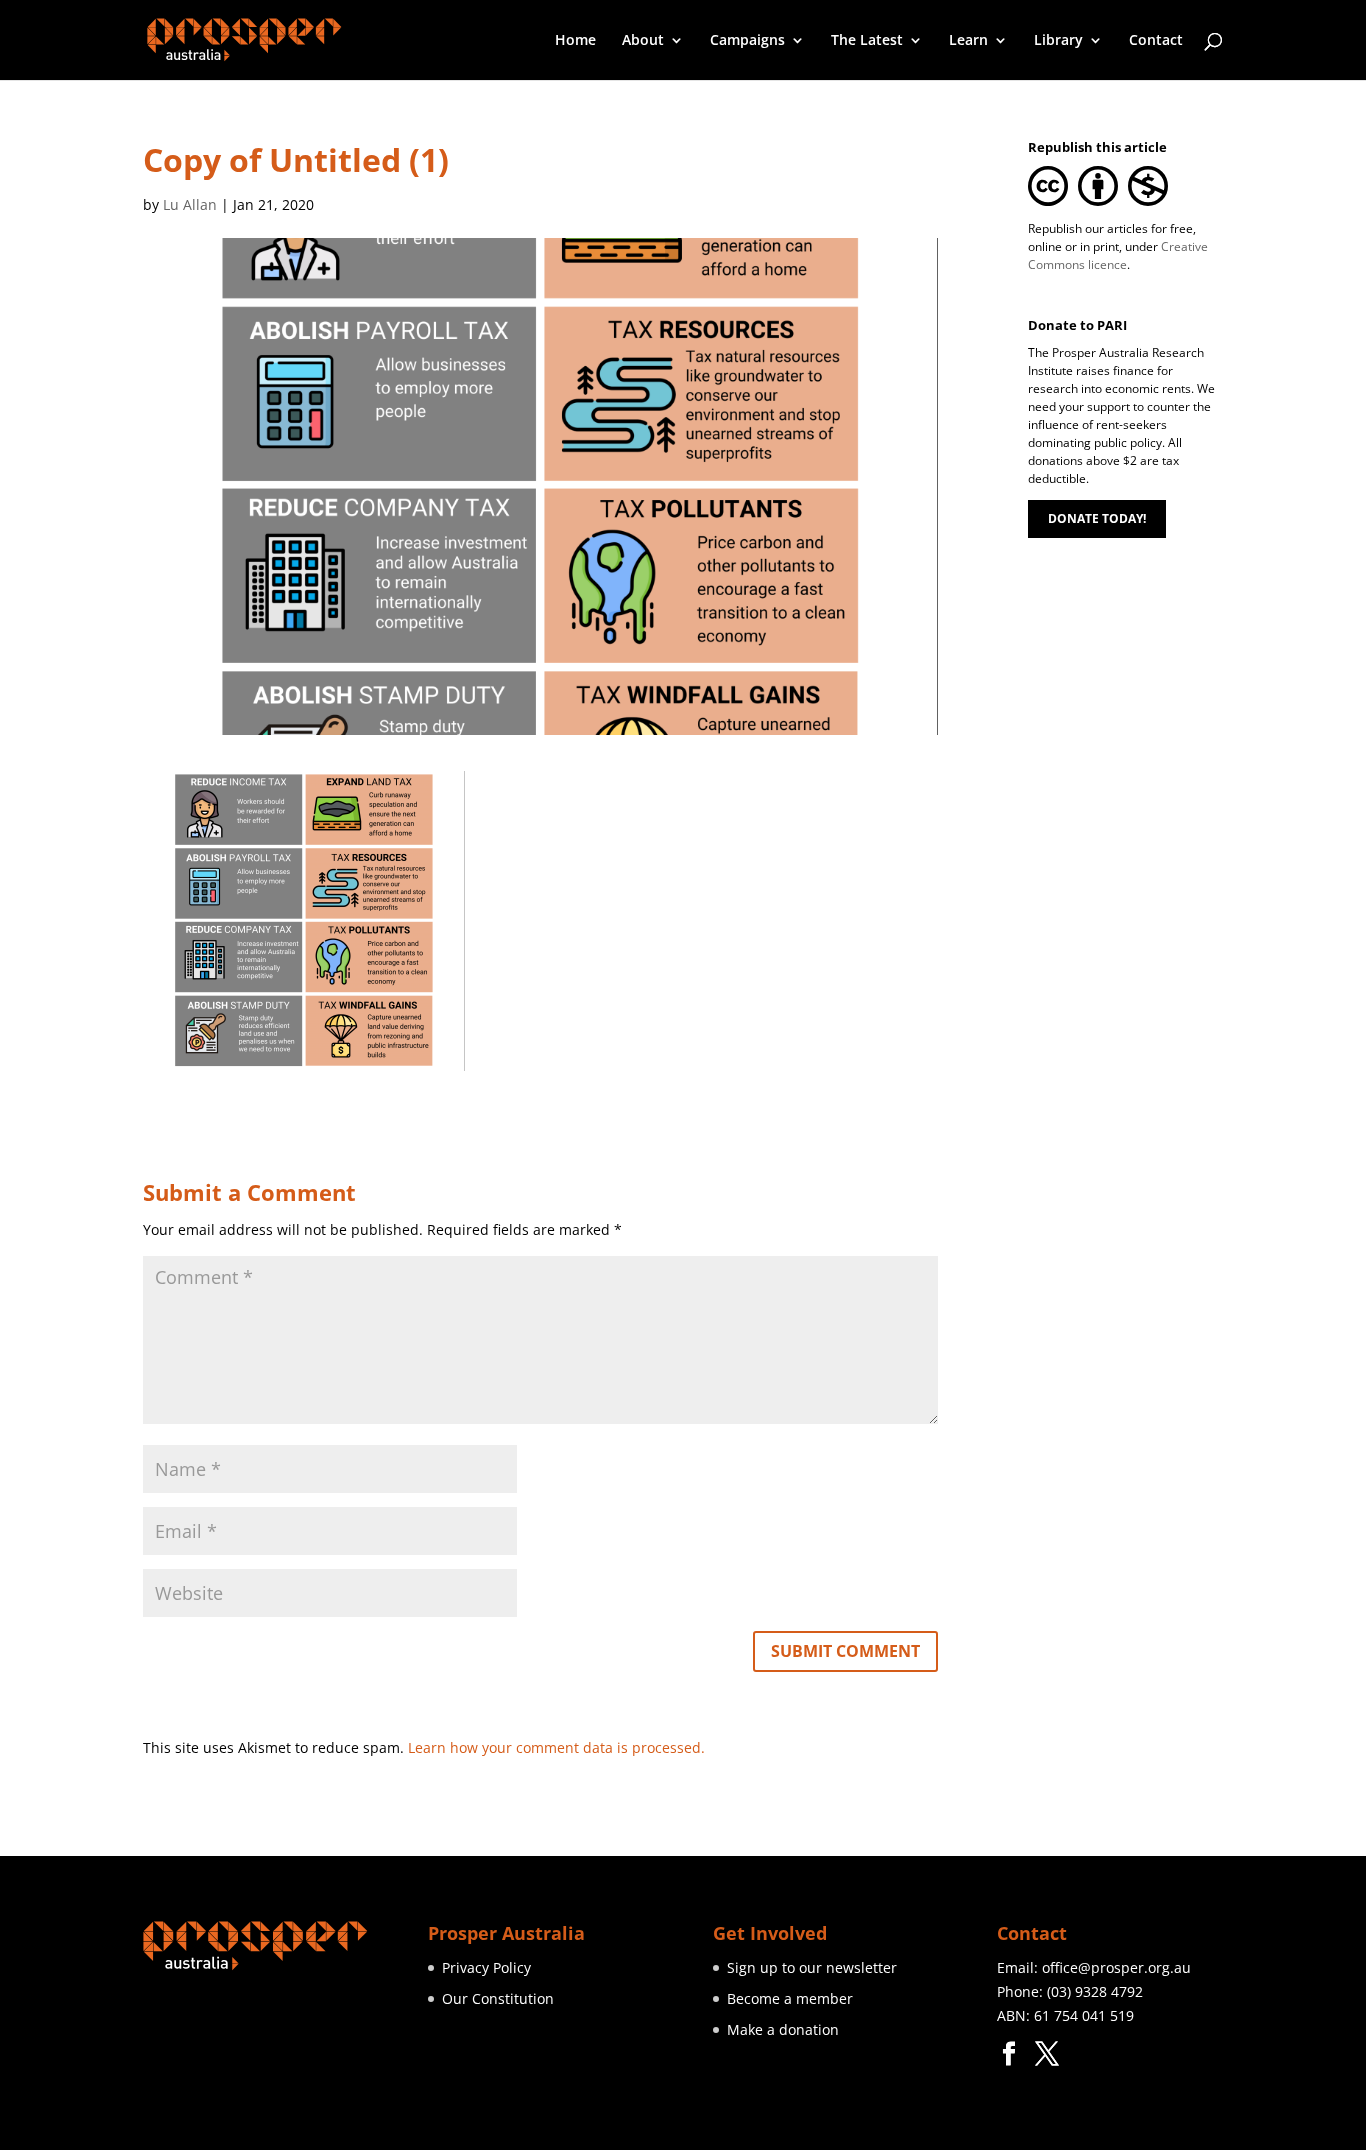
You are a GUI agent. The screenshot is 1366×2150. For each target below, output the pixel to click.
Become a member (790, 1998)
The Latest (867, 41)
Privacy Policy (486, 1967)
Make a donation (783, 2029)
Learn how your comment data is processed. (556, 1747)
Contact (1156, 41)
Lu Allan (190, 204)
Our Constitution (498, 1998)
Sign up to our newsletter (812, 1967)
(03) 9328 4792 (1095, 1991)
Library (1058, 41)
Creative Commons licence (1118, 255)
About (643, 41)
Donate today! (1097, 518)
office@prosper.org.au (1116, 1967)
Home (575, 41)
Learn (968, 41)
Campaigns (747, 41)
